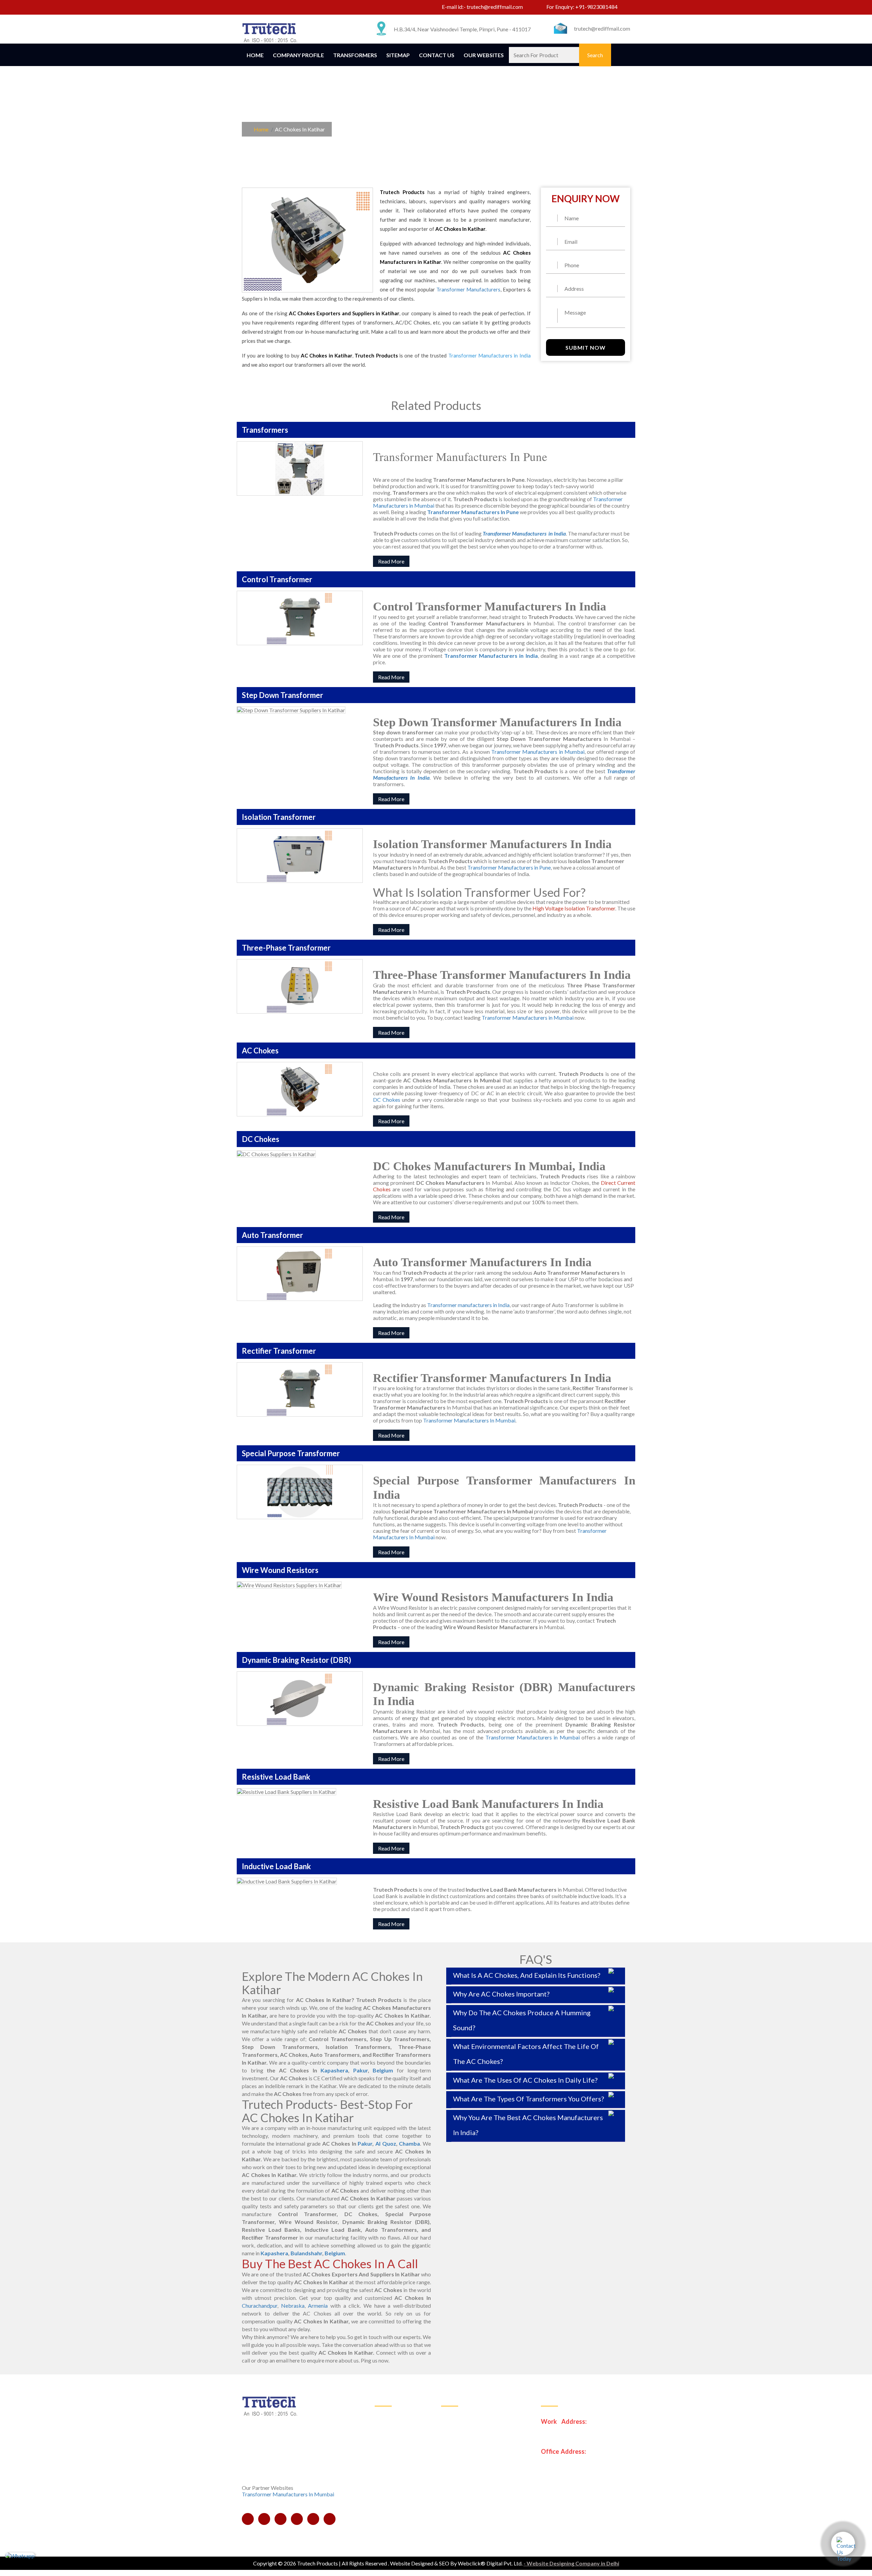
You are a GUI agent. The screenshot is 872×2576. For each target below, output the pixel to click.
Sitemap (398, 55)
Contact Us (437, 55)
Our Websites (484, 55)
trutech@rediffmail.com (495, 7)
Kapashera (334, 2070)
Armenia (318, 2305)
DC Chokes (387, 1100)
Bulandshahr (306, 2253)
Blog (385, 2499)
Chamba (409, 2143)
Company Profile (298, 55)
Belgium (383, 2070)
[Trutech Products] (270, 32)
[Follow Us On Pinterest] (274, 8)
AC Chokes (459, 2483)
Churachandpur (260, 2305)
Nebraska (293, 2305)
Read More (391, 561)
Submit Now (586, 347)
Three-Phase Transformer (476, 2466)
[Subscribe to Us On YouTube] (287, 8)
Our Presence (395, 2466)
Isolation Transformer (471, 2449)
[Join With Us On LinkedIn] (261, 8)
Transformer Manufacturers (468, 289)
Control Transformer (470, 2416)
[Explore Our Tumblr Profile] (313, 8)
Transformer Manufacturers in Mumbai (538, 752)
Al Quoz (386, 2143)
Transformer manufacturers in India (468, 1305)
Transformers (355, 55)
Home (255, 55)
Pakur (361, 2070)
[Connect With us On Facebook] (248, 8)
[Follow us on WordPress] (300, 8)
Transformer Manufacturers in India (491, 656)
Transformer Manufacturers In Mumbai (469, 1420)
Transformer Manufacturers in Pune (509, 867)
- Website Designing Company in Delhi (571, 2563)
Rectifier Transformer (471, 2499)
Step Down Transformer (474, 2432)
